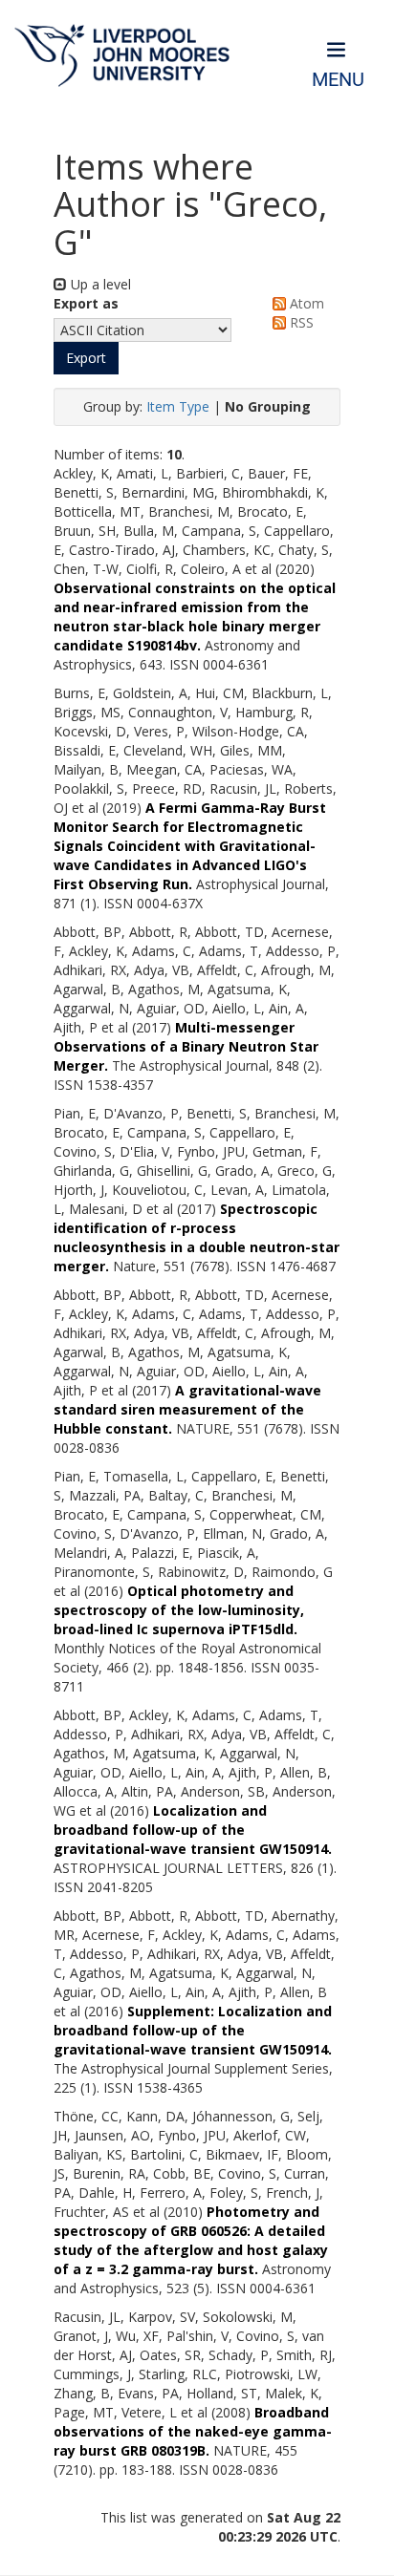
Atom (305, 303)
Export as (86, 303)
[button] (86, 358)
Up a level (99, 284)
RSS (300, 322)
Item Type (178, 406)
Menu (338, 80)
